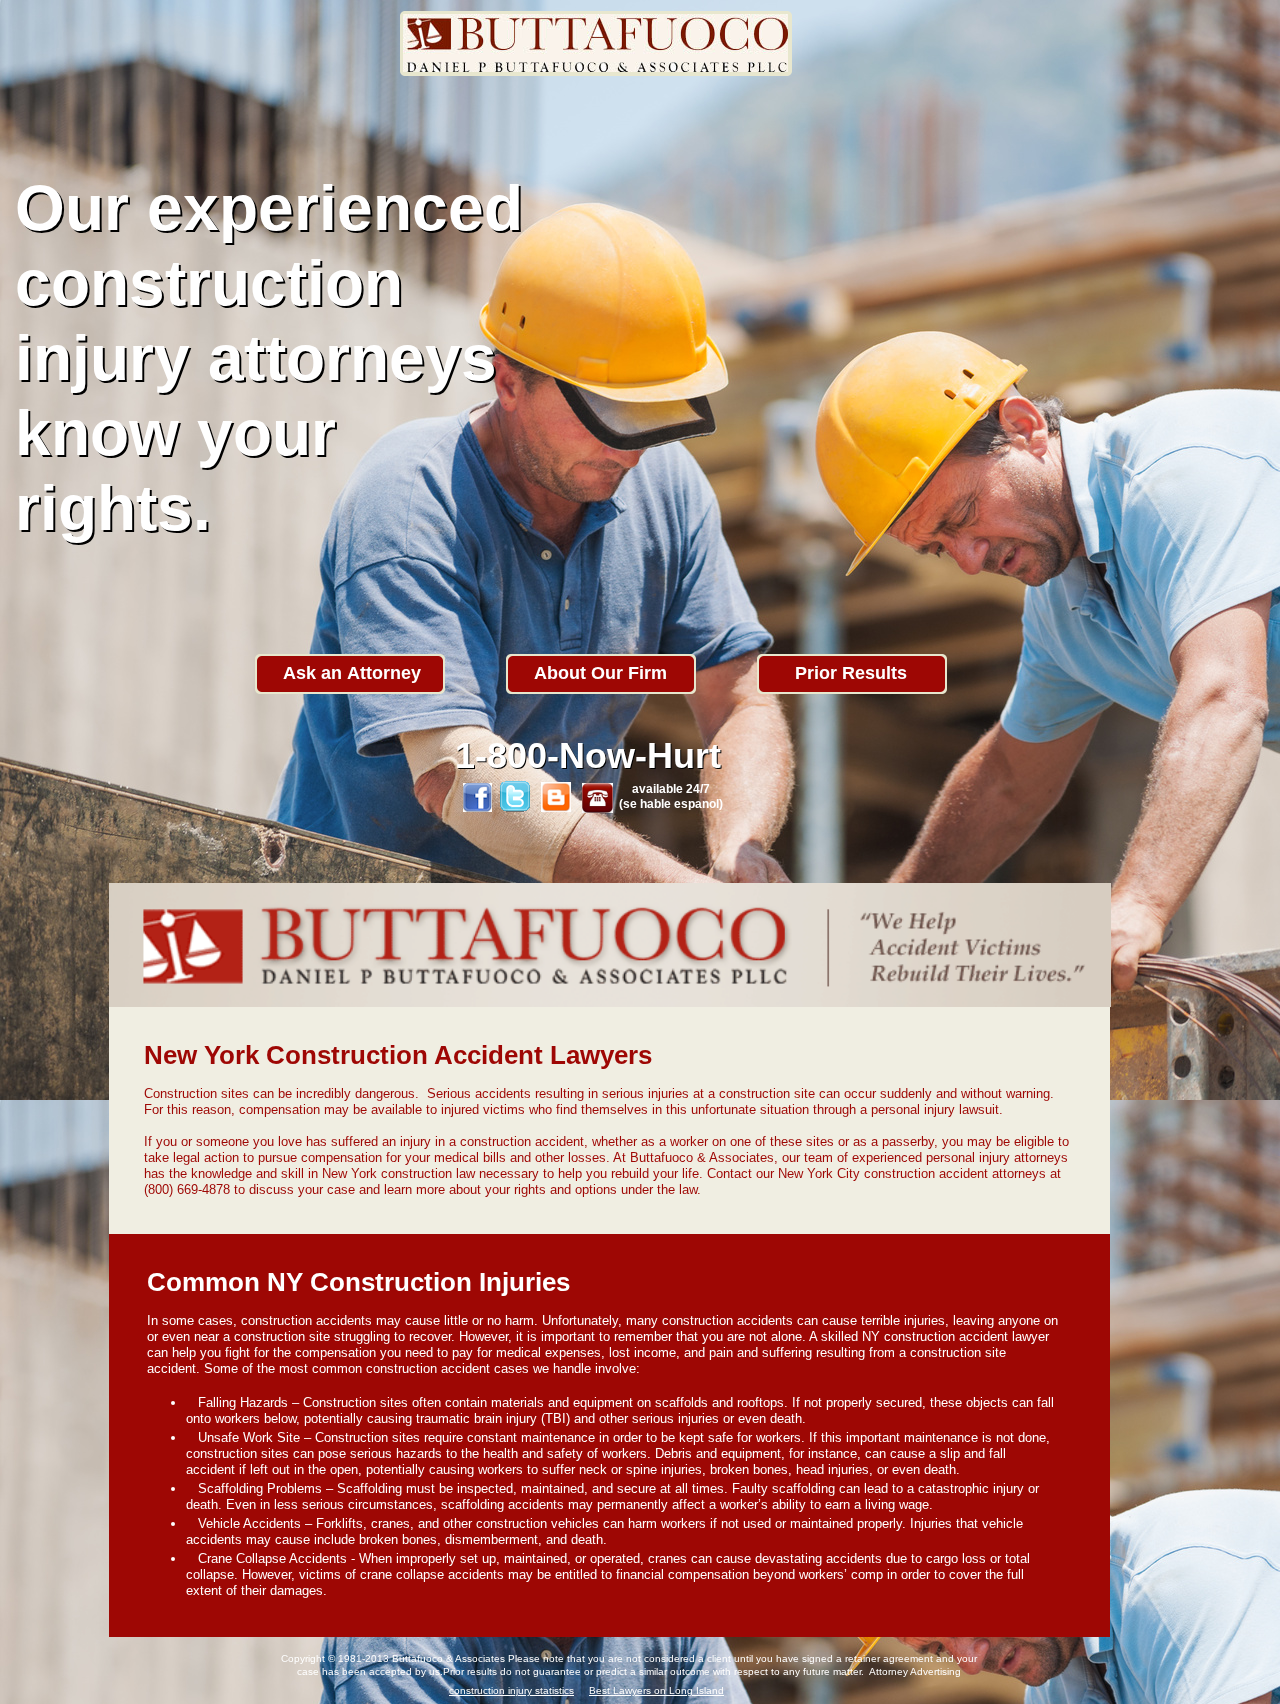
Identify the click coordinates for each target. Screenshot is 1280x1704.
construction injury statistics (511, 1690)
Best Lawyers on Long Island (656, 1690)
